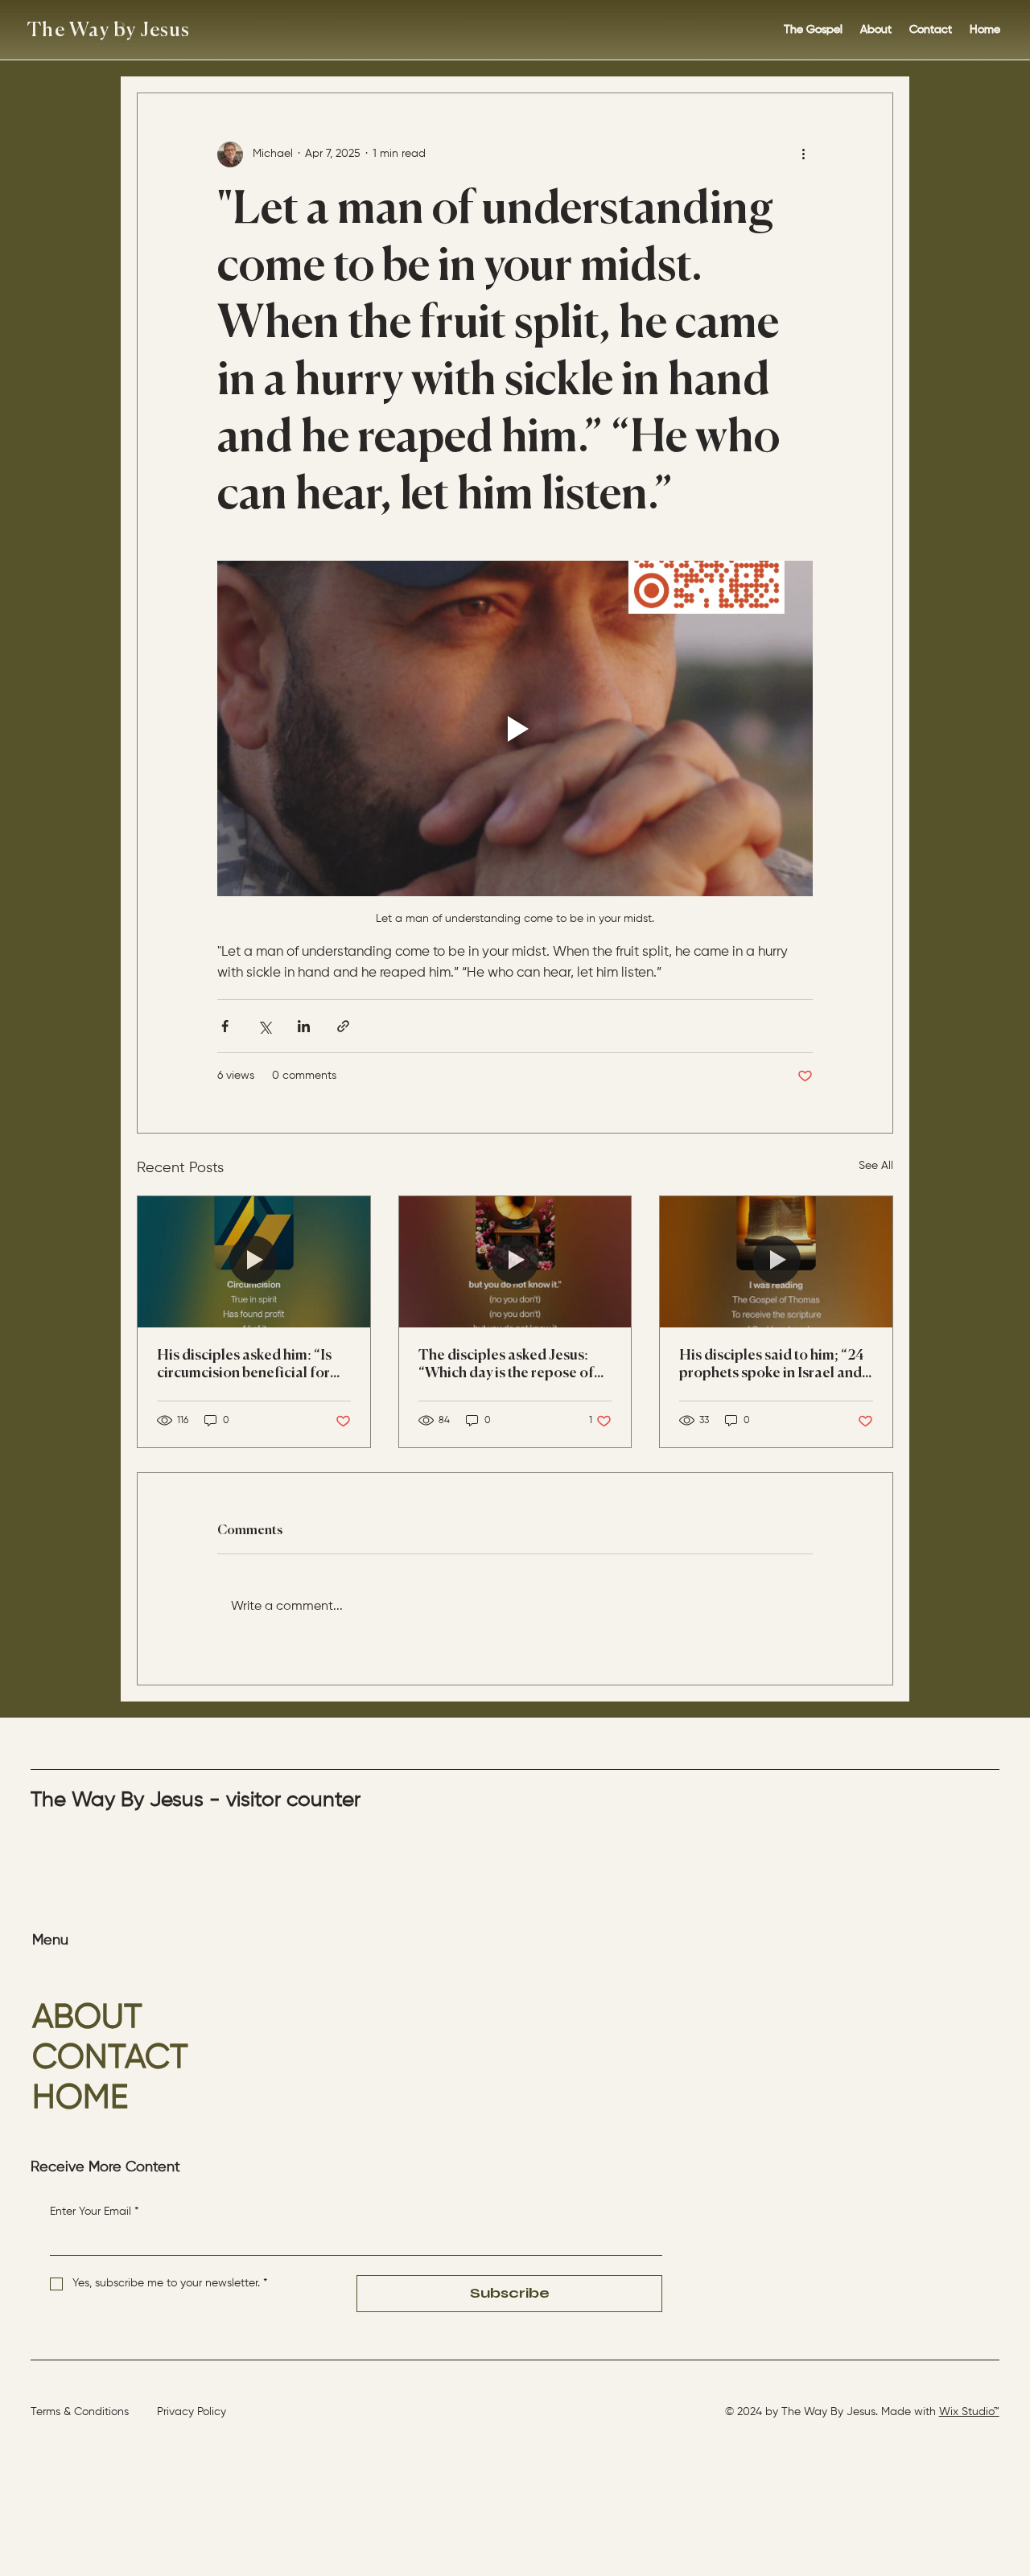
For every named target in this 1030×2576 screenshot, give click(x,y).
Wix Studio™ (969, 2412)
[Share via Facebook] (225, 1026)
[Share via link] (343, 1026)
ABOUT (87, 2018)
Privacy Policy (192, 2412)
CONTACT (110, 2058)
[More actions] (803, 154)
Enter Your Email (94, 2212)
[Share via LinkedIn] (304, 1026)
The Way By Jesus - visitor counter (196, 1800)
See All (876, 1166)
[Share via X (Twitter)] (264, 1026)
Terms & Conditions (80, 2412)
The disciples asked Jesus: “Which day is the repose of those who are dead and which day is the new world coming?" (506, 1365)
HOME (80, 2098)
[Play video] (515, 728)
